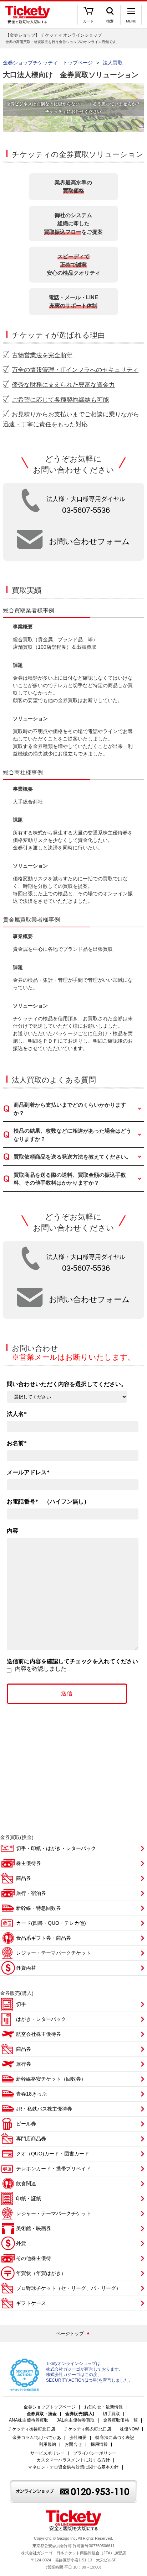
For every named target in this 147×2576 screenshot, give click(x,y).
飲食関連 (26, 2183)
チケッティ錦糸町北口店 (88, 2429)
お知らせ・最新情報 (104, 2407)
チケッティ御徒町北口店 (32, 2429)
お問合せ (73, 2445)
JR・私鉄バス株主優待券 (44, 2109)
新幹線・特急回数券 (39, 1908)
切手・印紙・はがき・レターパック (56, 1848)
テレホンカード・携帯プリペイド (54, 2169)
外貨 (21, 2243)
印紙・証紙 (29, 2198)
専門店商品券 (31, 2139)
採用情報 (99, 2445)
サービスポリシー (48, 2453)
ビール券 (26, 2124)
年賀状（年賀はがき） (41, 2273)
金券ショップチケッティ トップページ (48, 63)
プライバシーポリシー (95, 2453)
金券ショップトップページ (49, 2407)
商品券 (24, 1878)
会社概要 (78, 2438)
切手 (21, 2004)
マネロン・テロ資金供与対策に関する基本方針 (73, 2467)
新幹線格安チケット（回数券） (51, 2079)
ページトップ (70, 2333)
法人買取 (113, 63)
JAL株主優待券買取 (76, 2420)
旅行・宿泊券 (31, 1893)
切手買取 (111, 2414)
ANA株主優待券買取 (29, 2420)
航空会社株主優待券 (39, 2034)
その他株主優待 (34, 2258)
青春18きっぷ (31, 2094)
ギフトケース (31, 2303)
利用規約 (47, 2445)
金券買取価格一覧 (120, 2420)
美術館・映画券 (34, 2228)
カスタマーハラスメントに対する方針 (73, 2460)
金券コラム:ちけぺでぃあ (37, 2438)
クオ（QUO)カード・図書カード (53, 2154)
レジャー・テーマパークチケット (54, 1953)
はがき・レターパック (41, 2019)
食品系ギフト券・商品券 (44, 1938)
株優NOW (130, 2429)
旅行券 (24, 2064)
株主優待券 (29, 1863)
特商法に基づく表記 (115, 2438)
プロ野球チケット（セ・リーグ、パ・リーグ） (69, 2288)
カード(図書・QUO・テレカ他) (51, 1923)
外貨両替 (26, 1968)
